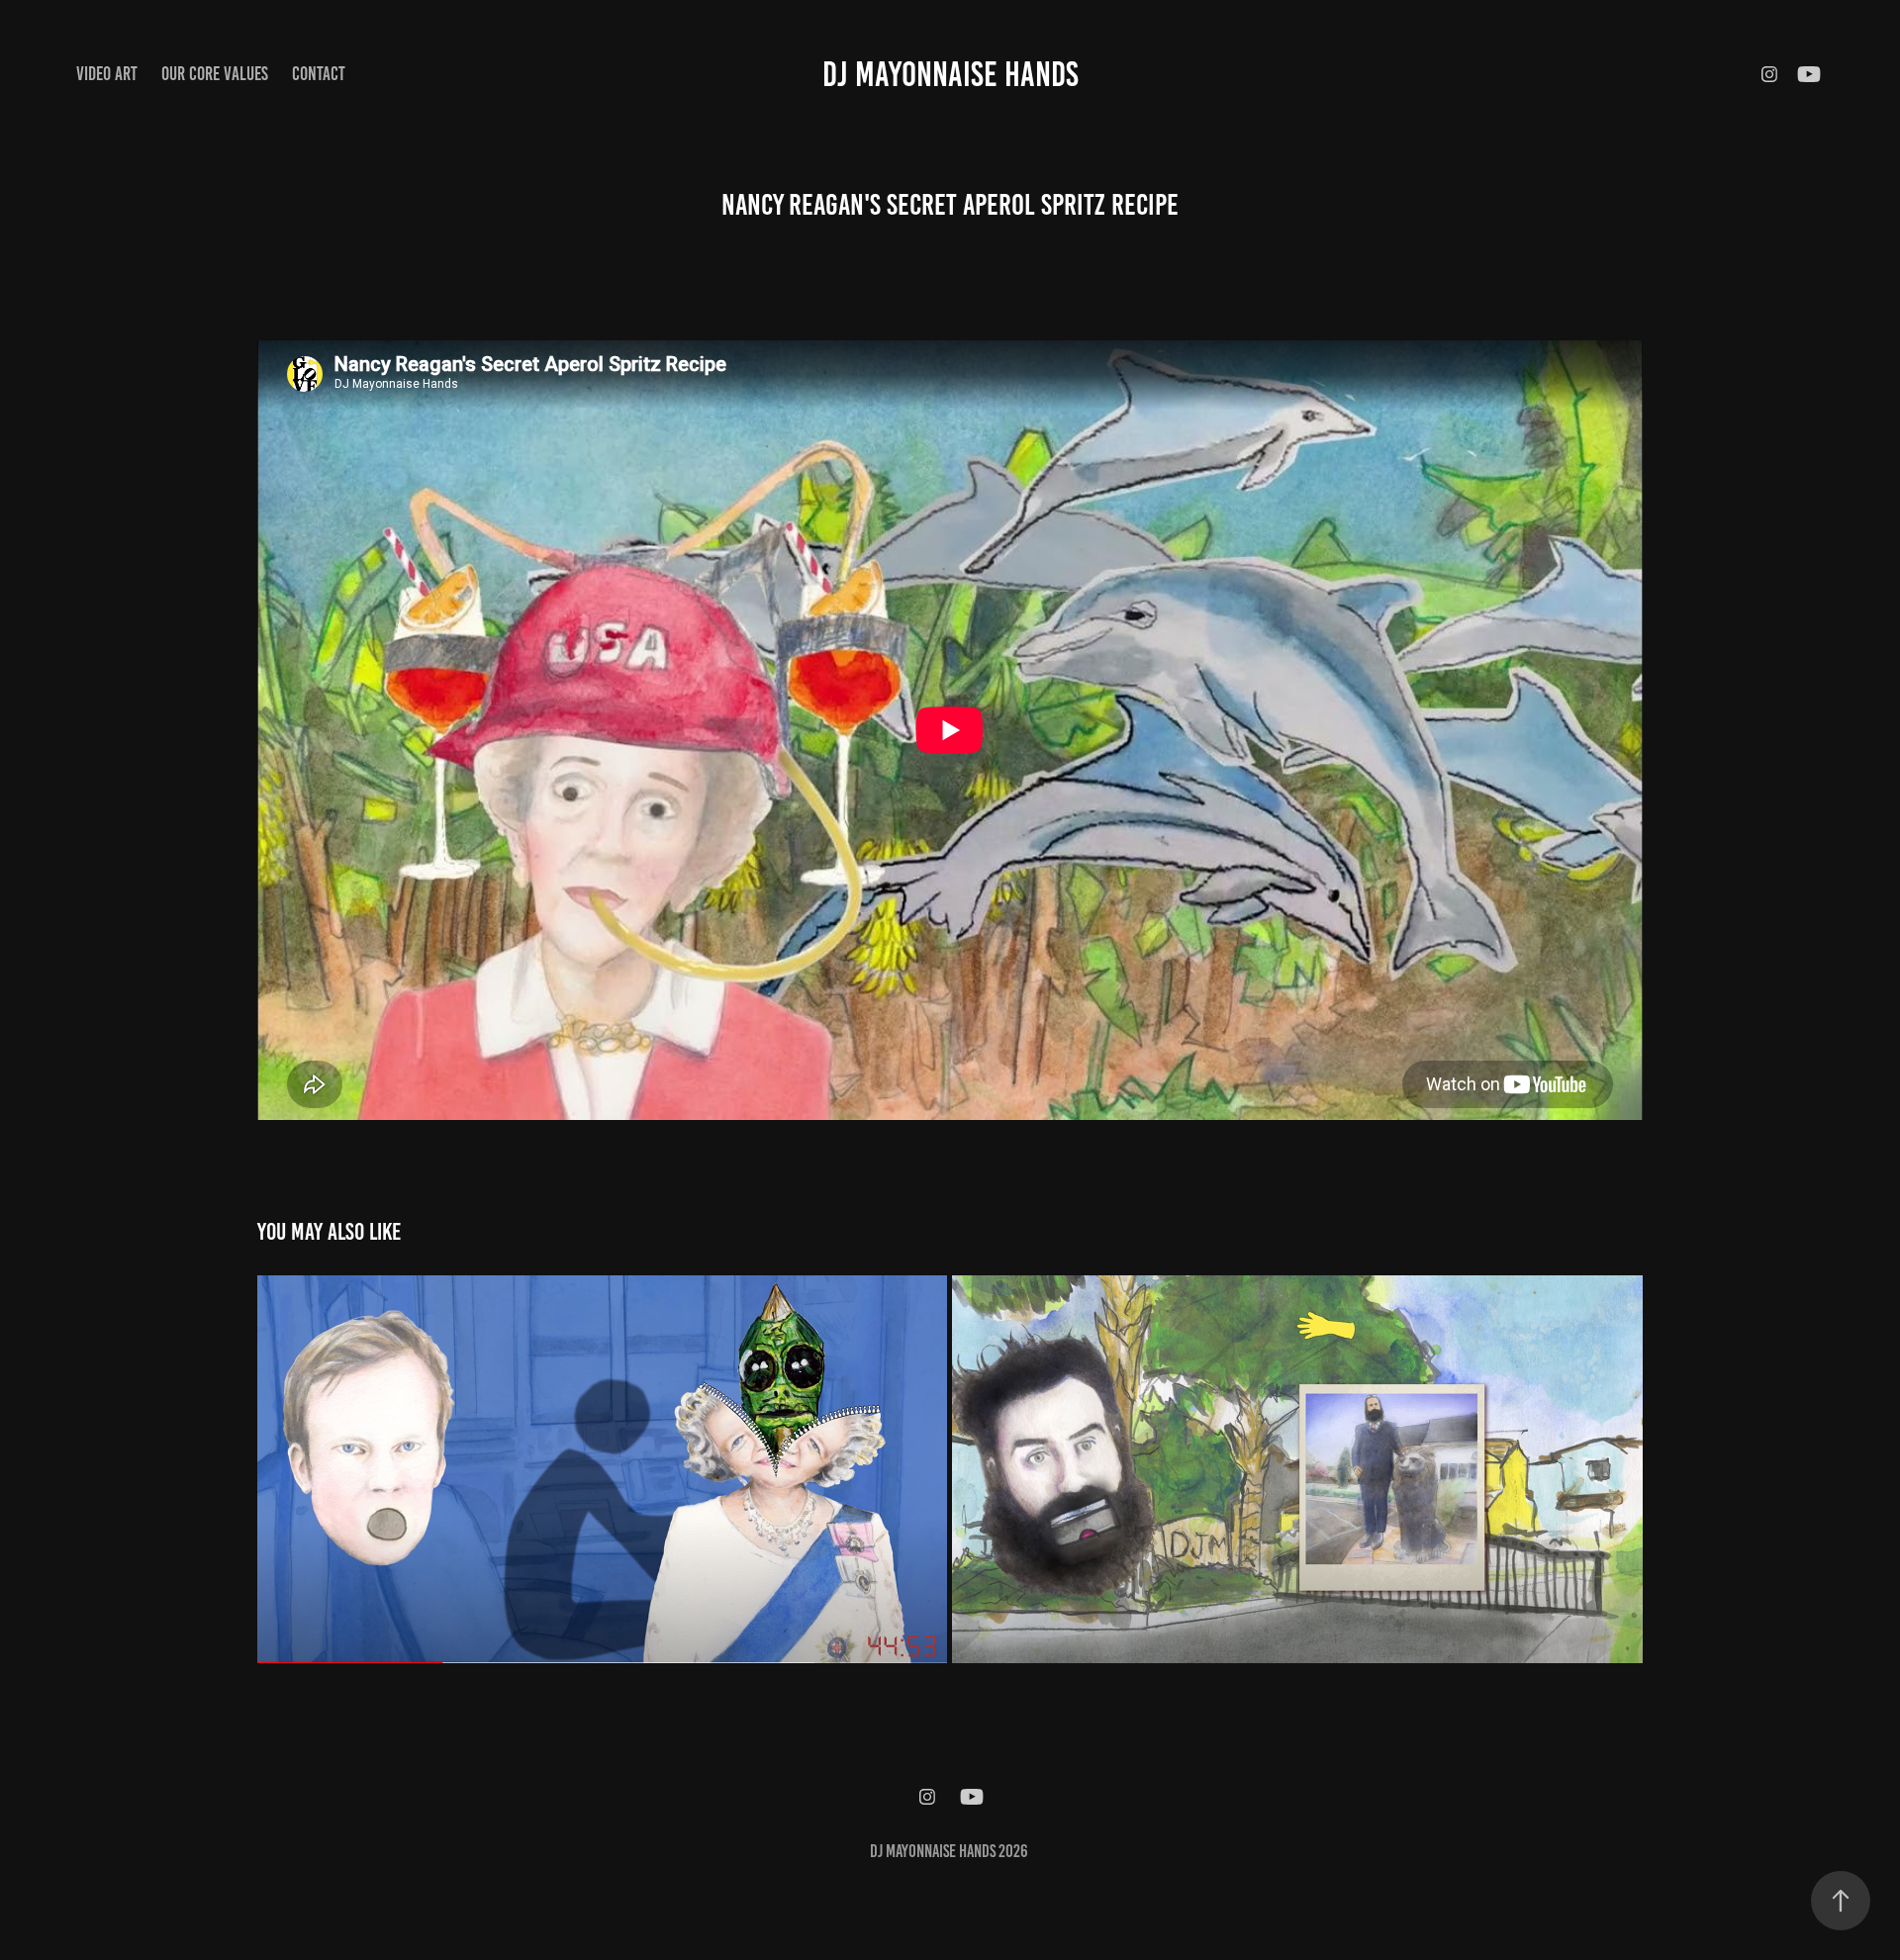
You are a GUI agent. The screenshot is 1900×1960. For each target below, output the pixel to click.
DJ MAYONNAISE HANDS (950, 74)
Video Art (107, 74)
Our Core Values (215, 74)
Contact (319, 74)
